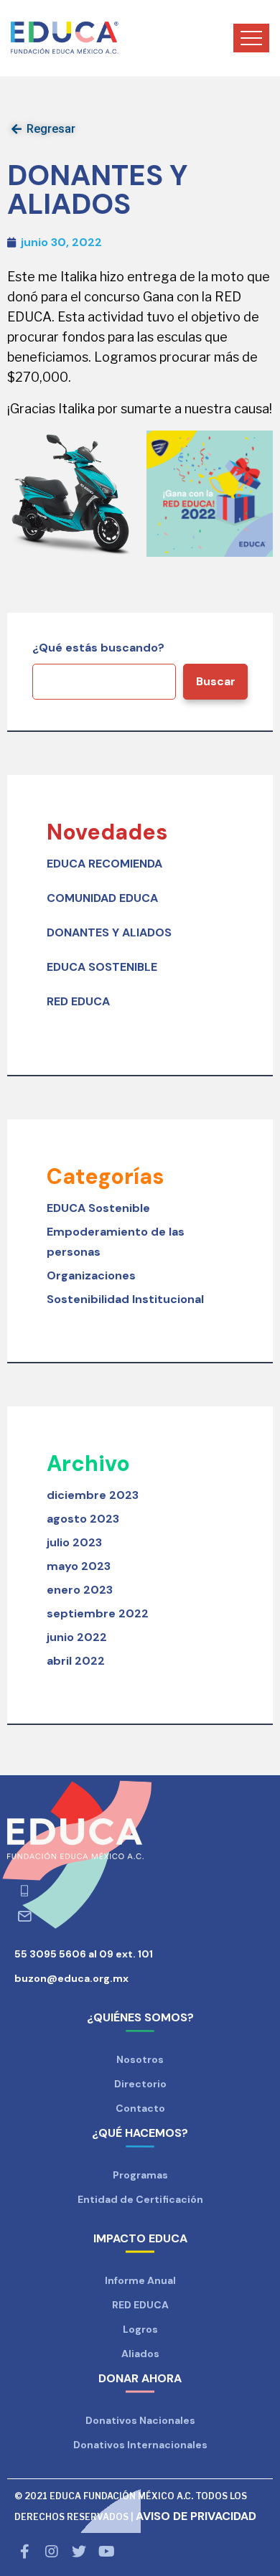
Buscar (216, 681)
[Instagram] (52, 2552)
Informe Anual (140, 2280)
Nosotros (140, 2059)
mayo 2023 (79, 1566)
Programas (140, 2175)
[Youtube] (106, 2552)
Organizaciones (91, 1275)
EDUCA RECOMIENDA (104, 864)
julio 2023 (74, 1542)
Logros (140, 2329)
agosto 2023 (83, 1519)
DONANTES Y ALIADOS (109, 932)
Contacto (140, 2108)
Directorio (140, 2084)
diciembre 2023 (93, 1495)
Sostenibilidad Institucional (125, 1299)
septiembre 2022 (98, 1613)
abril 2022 (76, 1661)
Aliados (140, 2354)
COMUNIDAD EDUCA (102, 898)
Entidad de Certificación (140, 2199)
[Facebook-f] (24, 2552)
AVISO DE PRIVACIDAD (196, 2516)
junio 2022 (77, 1637)
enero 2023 (80, 1590)
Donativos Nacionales (140, 2420)
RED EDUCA (78, 1001)
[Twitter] (79, 2552)
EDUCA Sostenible (98, 1208)
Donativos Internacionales (140, 2445)
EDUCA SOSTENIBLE (102, 967)
